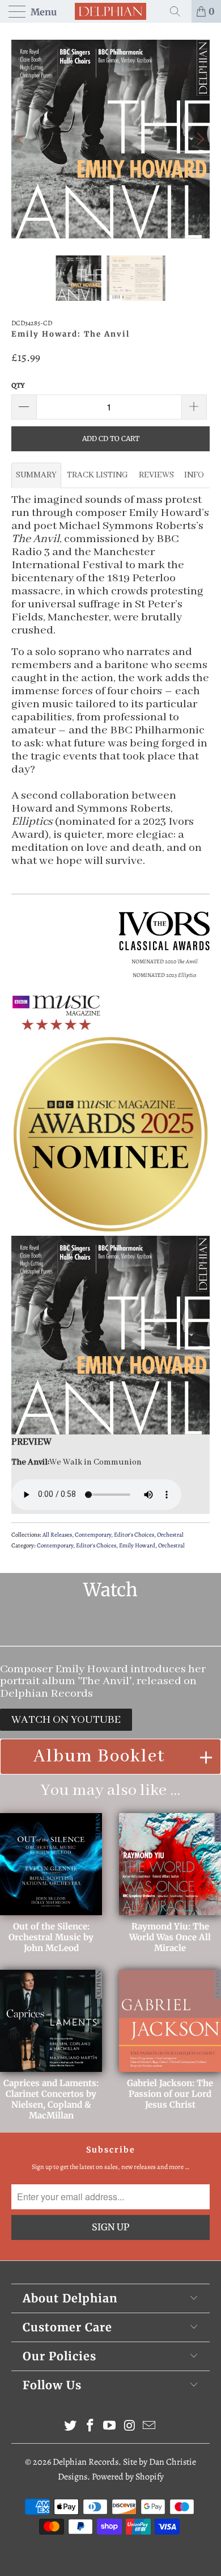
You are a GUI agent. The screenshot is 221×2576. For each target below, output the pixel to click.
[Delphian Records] (111, 11)
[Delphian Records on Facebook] (90, 2427)
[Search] (179, 11)
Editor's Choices (134, 1535)
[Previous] (22, 139)
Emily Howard (137, 1545)
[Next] (199, 139)
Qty (18, 385)
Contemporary (93, 1535)
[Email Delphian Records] (150, 2427)
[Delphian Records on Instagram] (130, 2427)
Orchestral (170, 1535)
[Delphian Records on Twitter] (71, 2427)
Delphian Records (86, 2462)
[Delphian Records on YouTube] (110, 2427)
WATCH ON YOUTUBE (66, 1720)
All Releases (57, 1535)
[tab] (36, 475)
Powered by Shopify (128, 2477)
